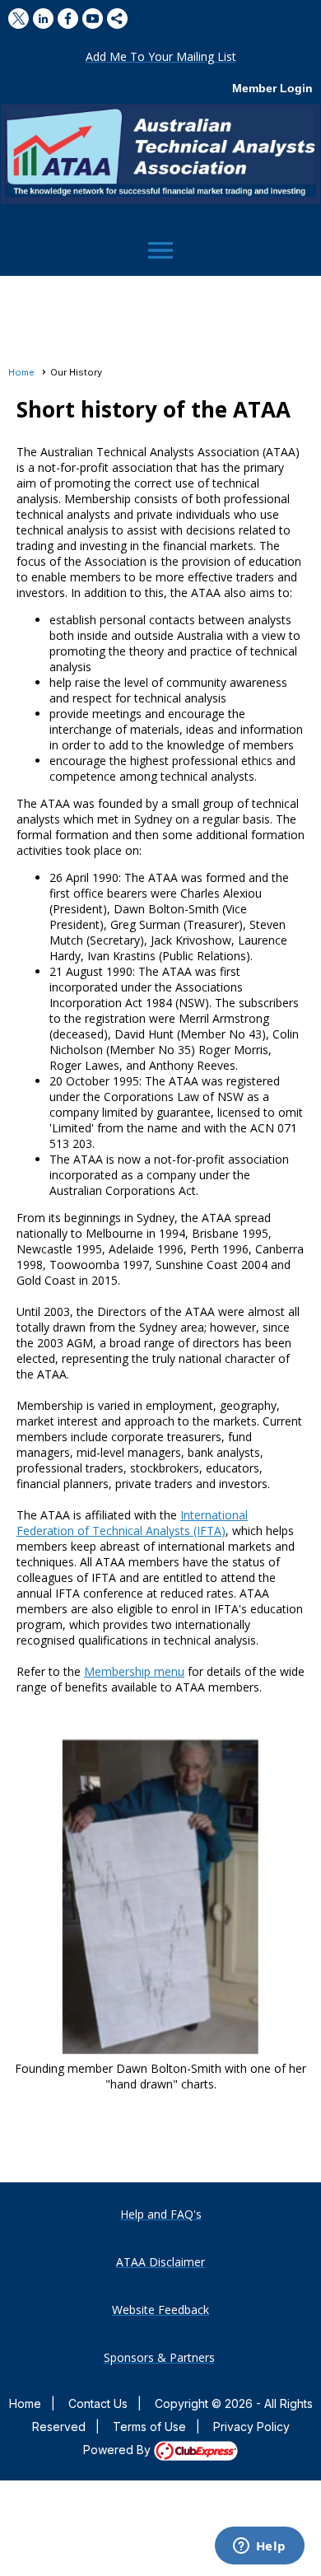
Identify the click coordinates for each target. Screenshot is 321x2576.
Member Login (272, 88)
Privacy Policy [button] (251, 2427)
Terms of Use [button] (149, 2427)
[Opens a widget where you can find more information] (259, 2547)
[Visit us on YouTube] (93, 19)
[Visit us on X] (19, 19)
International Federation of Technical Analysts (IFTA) (132, 1523)
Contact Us (98, 2403)
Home (21, 372)
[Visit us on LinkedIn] (43, 19)
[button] (161, 56)
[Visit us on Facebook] (68, 19)
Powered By (119, 2450)
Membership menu (134, 1671)
